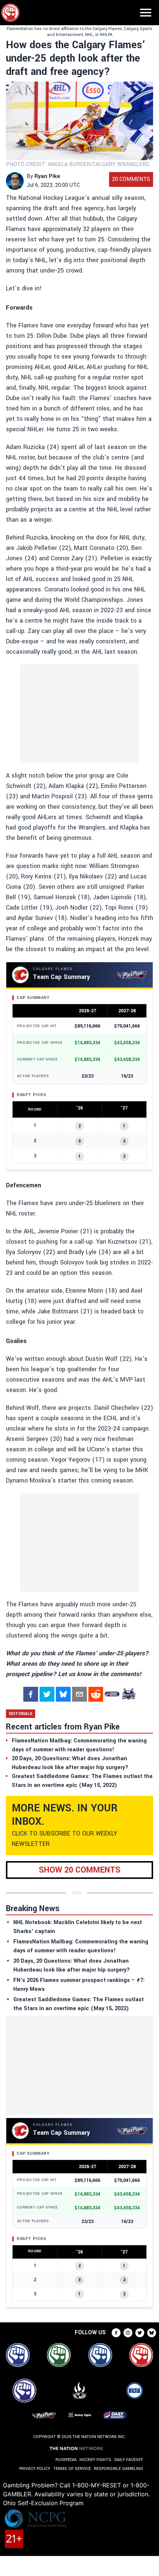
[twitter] (47, 1694)
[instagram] (128, 2333)
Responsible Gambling (119, 2469)
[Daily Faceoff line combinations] (112, 1694)
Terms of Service (72, 2469)
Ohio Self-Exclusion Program (43, 2503)
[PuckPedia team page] (128, 1694)
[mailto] (79, 1694)
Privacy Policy (35, 2469)
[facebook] (31, 1694)
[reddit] (96, 1694)
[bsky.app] (63, 1694)
